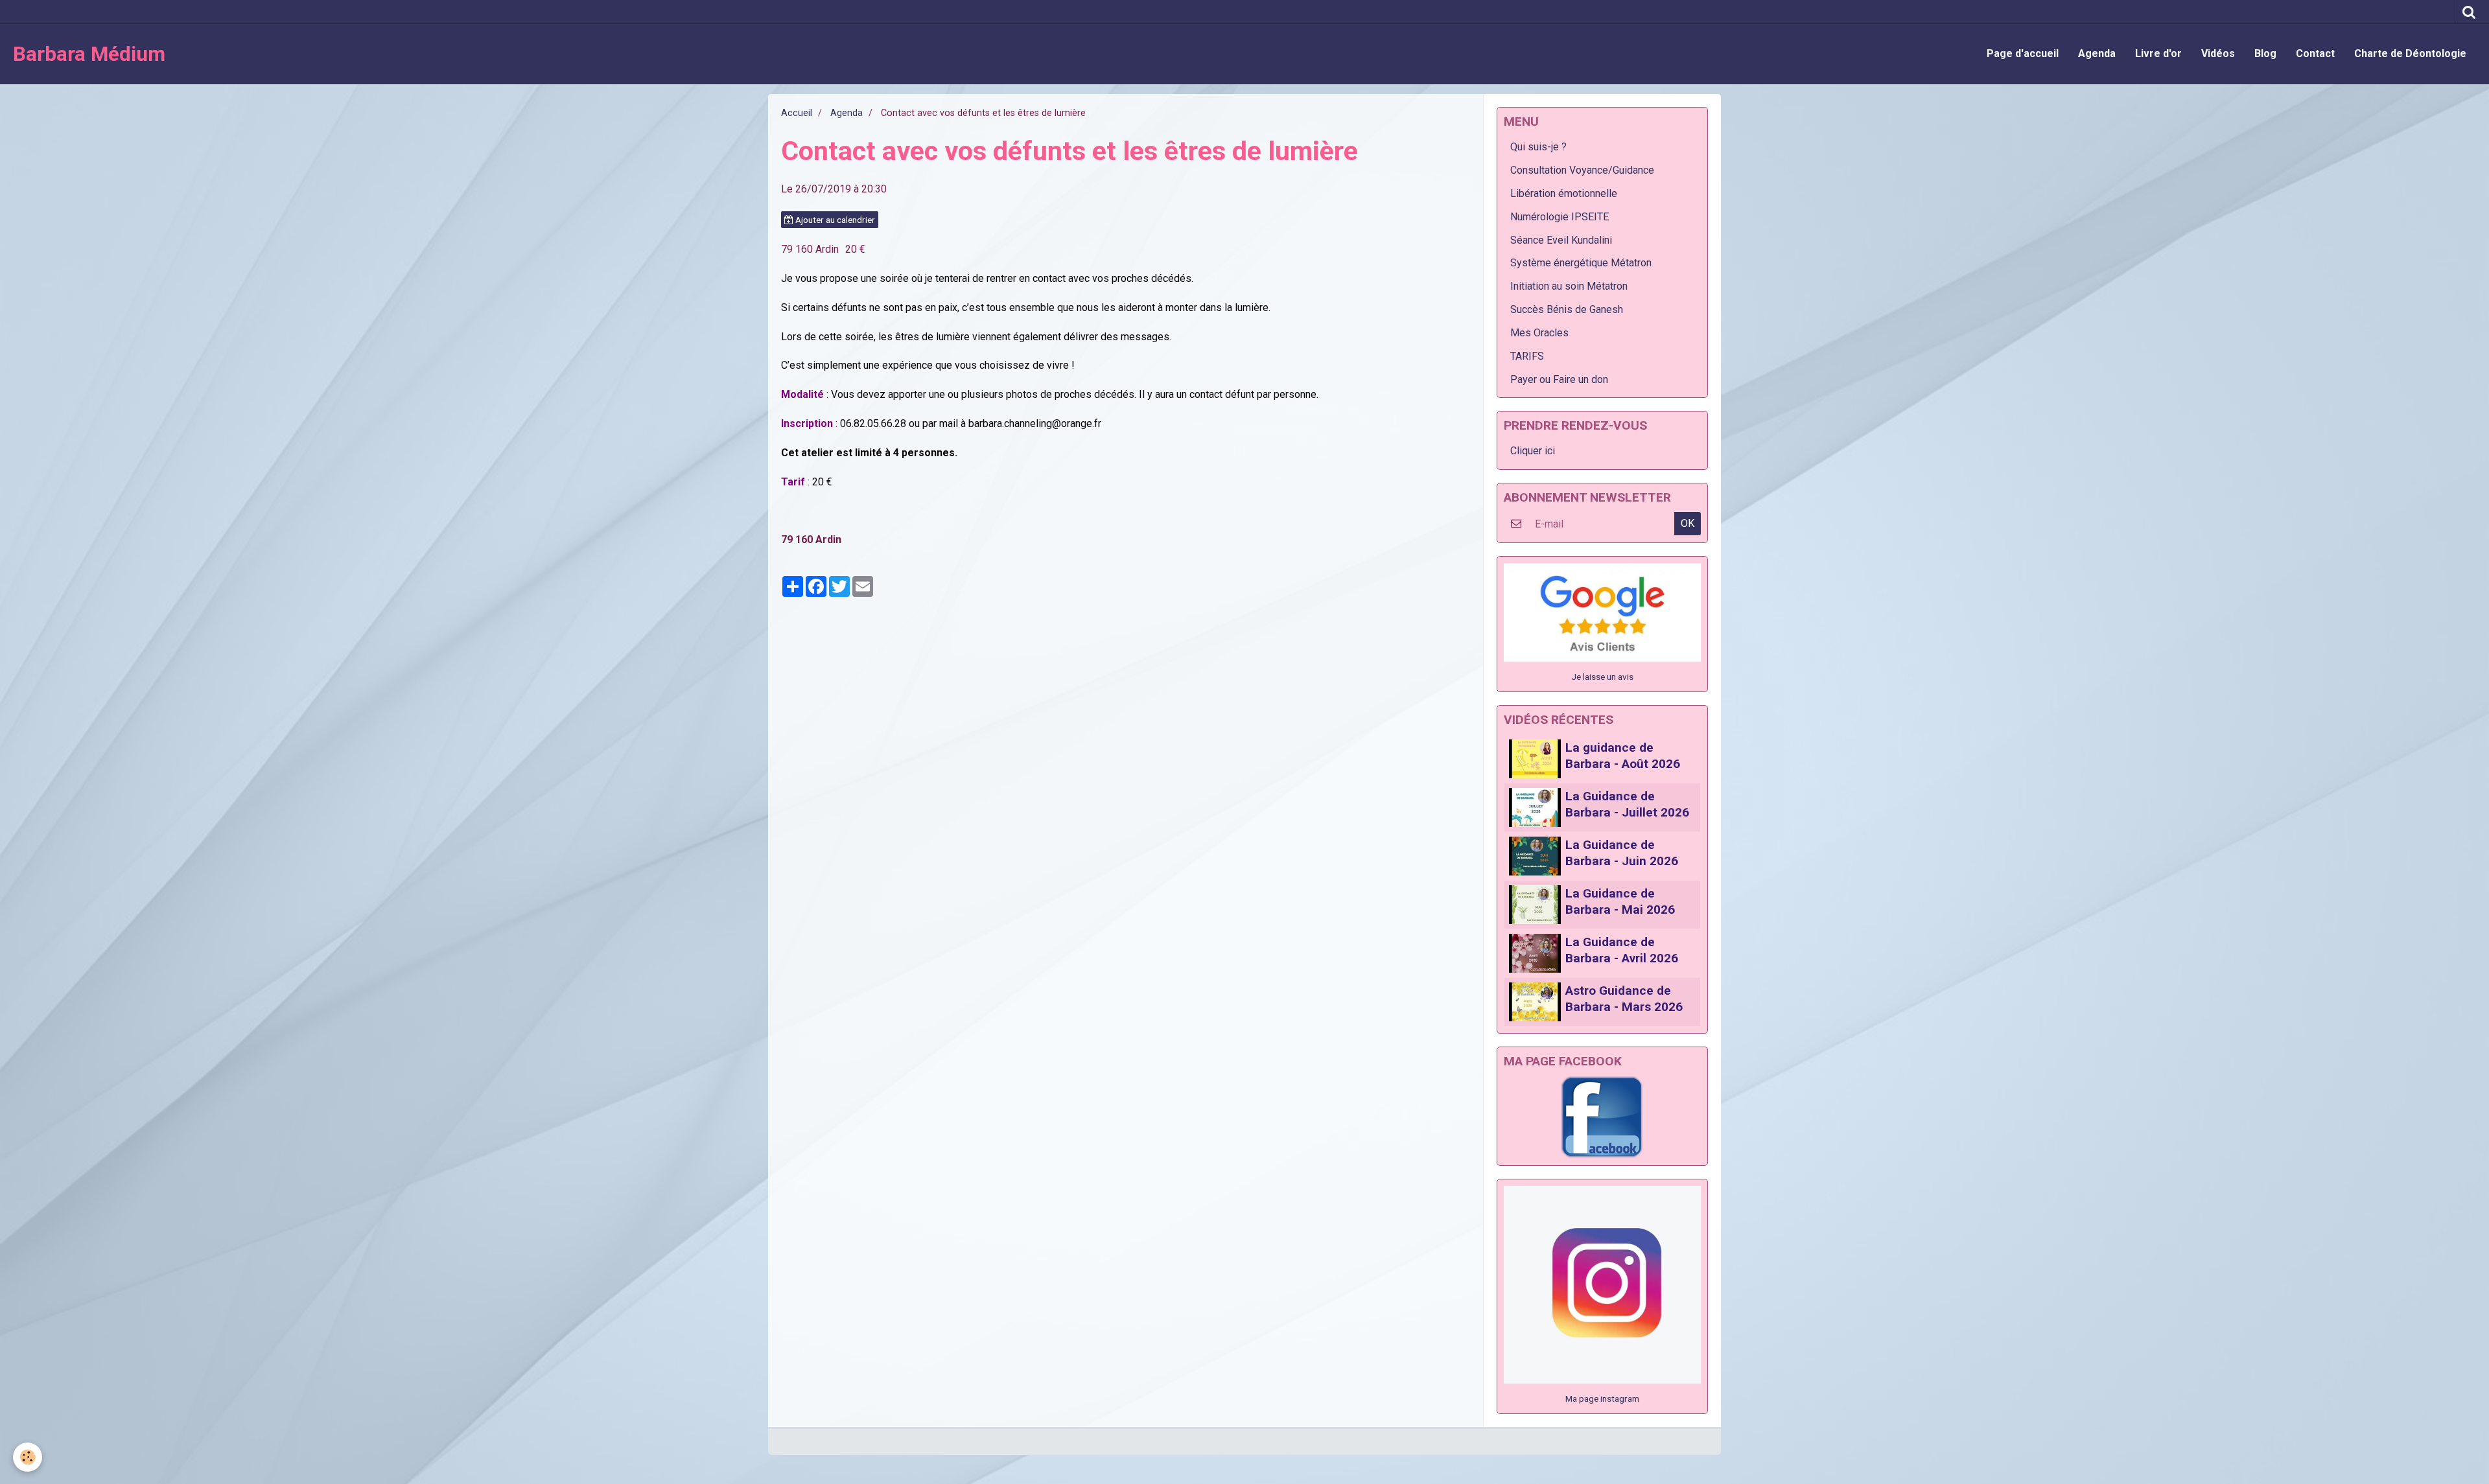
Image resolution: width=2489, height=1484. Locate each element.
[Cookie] (28, 1457)
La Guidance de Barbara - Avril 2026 (1622, 950)
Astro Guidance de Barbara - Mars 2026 (1624, 999)
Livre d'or (2158, 53)
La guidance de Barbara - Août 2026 (1623, 756)
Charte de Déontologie (2410, 53)
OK (1688, 523)
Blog (2265, 53)
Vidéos (2218, 53)
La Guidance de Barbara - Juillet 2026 (1627, 804)
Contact (2315, 53)
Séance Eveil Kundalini (1561, 240)
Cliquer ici (1533, 451)
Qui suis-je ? (1538, 147)
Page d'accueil (2023, 53)
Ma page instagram (1602, 1398)
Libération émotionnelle (1564, 193)
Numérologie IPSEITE (1560, 217)
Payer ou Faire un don (1559, 379)
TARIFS (1527, 356)
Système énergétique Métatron (1581, 263)
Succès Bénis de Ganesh (1567, 309)
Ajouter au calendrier (834, 220)
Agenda (2097, 53)
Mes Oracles (1539, 333)
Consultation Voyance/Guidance (1582, 170)
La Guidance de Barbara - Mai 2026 (1620, 901)
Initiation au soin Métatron (1569, 286)
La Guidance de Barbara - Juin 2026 (1622, 853)
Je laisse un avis (1602, 677)
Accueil (797, 113)
